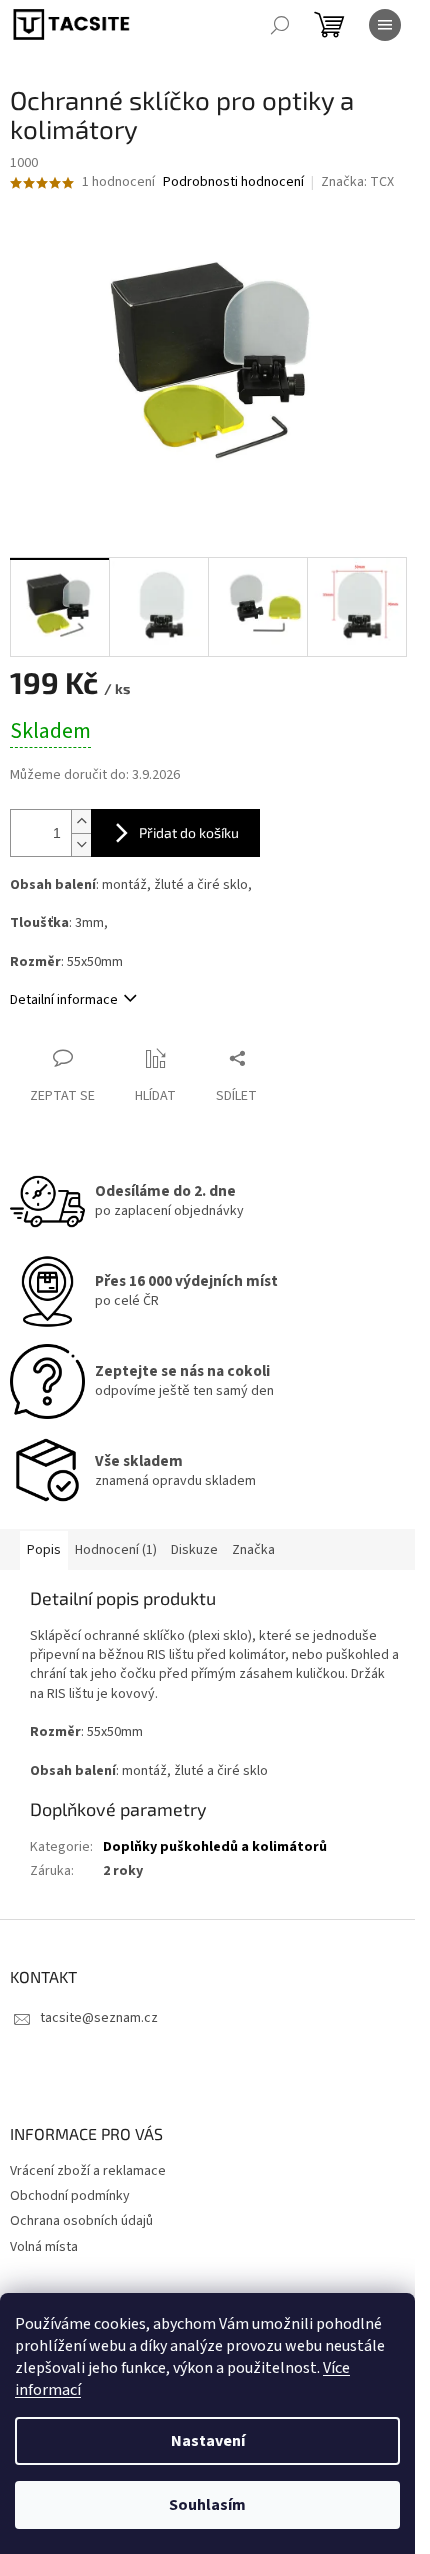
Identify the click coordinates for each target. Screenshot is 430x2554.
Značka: (357, 182)
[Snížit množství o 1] (81, 844)
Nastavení (208, 2441)
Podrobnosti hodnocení (233, 182)
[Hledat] (280, 25)
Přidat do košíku (189, 832)
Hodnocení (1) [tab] (116, 1550)
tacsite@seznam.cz (99, 2018)
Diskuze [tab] (194, 1550)
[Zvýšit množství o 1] (81, 821)
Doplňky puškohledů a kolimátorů (215, 1847)
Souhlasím (207, 2505)
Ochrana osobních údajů (81, 2221)
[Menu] (385, 25)
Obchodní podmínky (70, 2196)
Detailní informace (64, 1000)
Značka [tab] (253, 1550)
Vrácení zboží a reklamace (88, 2171)
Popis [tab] (44, 1550)
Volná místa (44, 2247)
